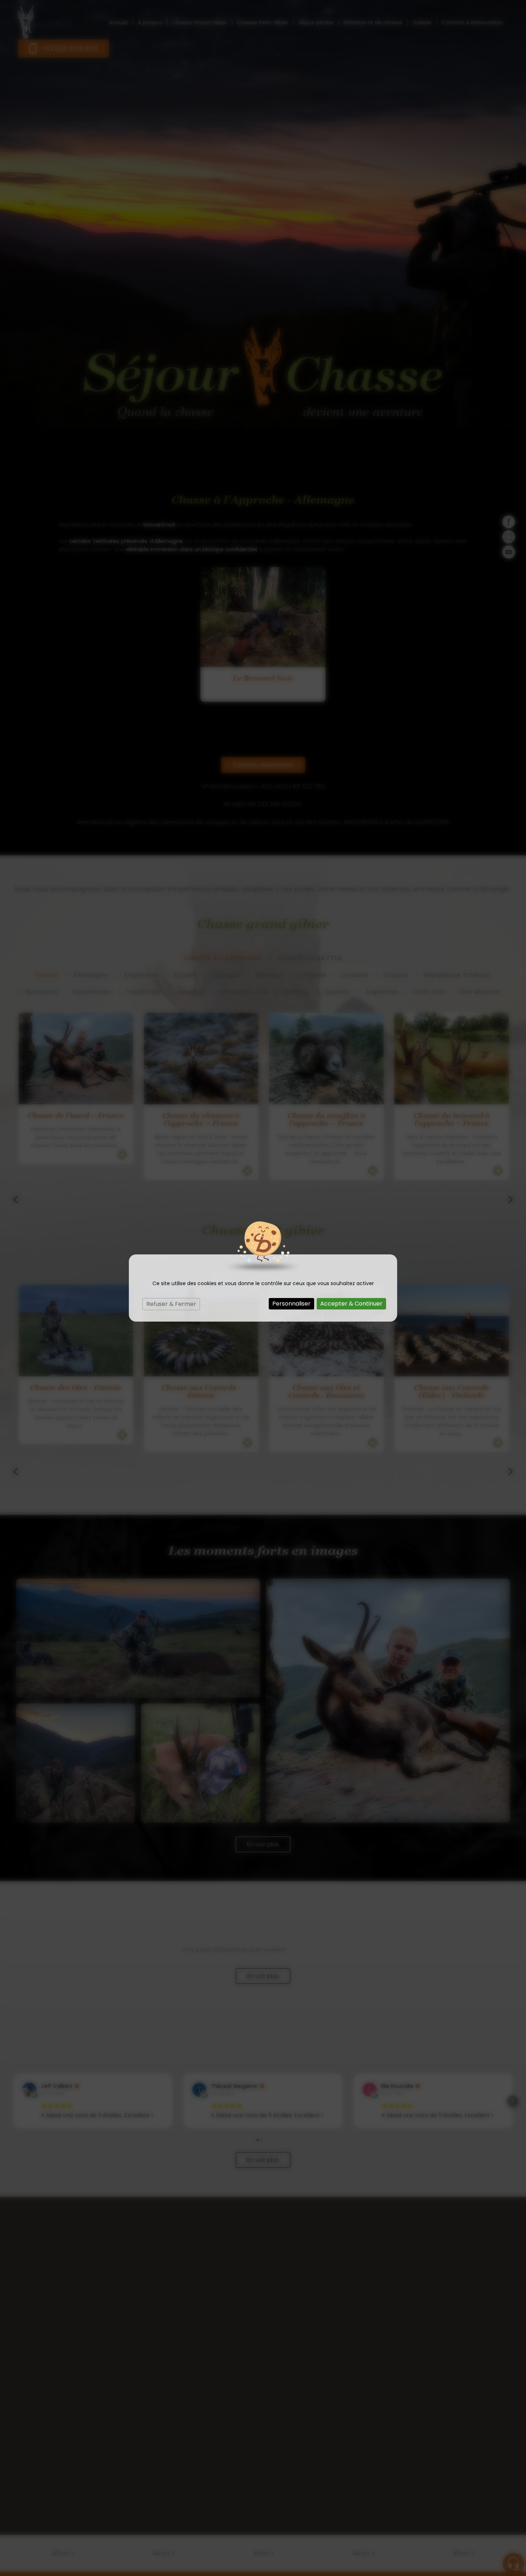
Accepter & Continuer (351, 1304)
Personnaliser (291, 1304)
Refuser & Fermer (171, 1304)
